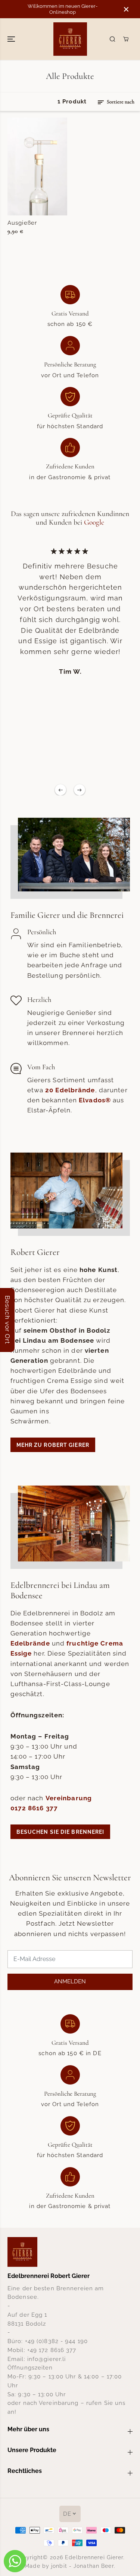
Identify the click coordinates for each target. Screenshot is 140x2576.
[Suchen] (112, 39)
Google (94, 522)
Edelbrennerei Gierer (94, 2557)
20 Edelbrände (70, 1090)
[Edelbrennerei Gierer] (70, 39)
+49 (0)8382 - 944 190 (56, 2341)
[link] (70, 2252)
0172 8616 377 (34, 1808)
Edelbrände (30, 1643)
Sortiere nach (120, 102)
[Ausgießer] (38, 166)
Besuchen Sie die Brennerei (60, 1832)
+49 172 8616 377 (52, 2350)
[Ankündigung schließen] (126, 9)
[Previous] (60, 790)
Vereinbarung (69, 1798)
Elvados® (95, 1100)
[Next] (80, 790)
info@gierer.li (47, 2359)
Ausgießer (22, 223)
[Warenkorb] (126, 39)
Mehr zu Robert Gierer (53, 1445)
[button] (12, 39)
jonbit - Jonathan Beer (83, 2566)
